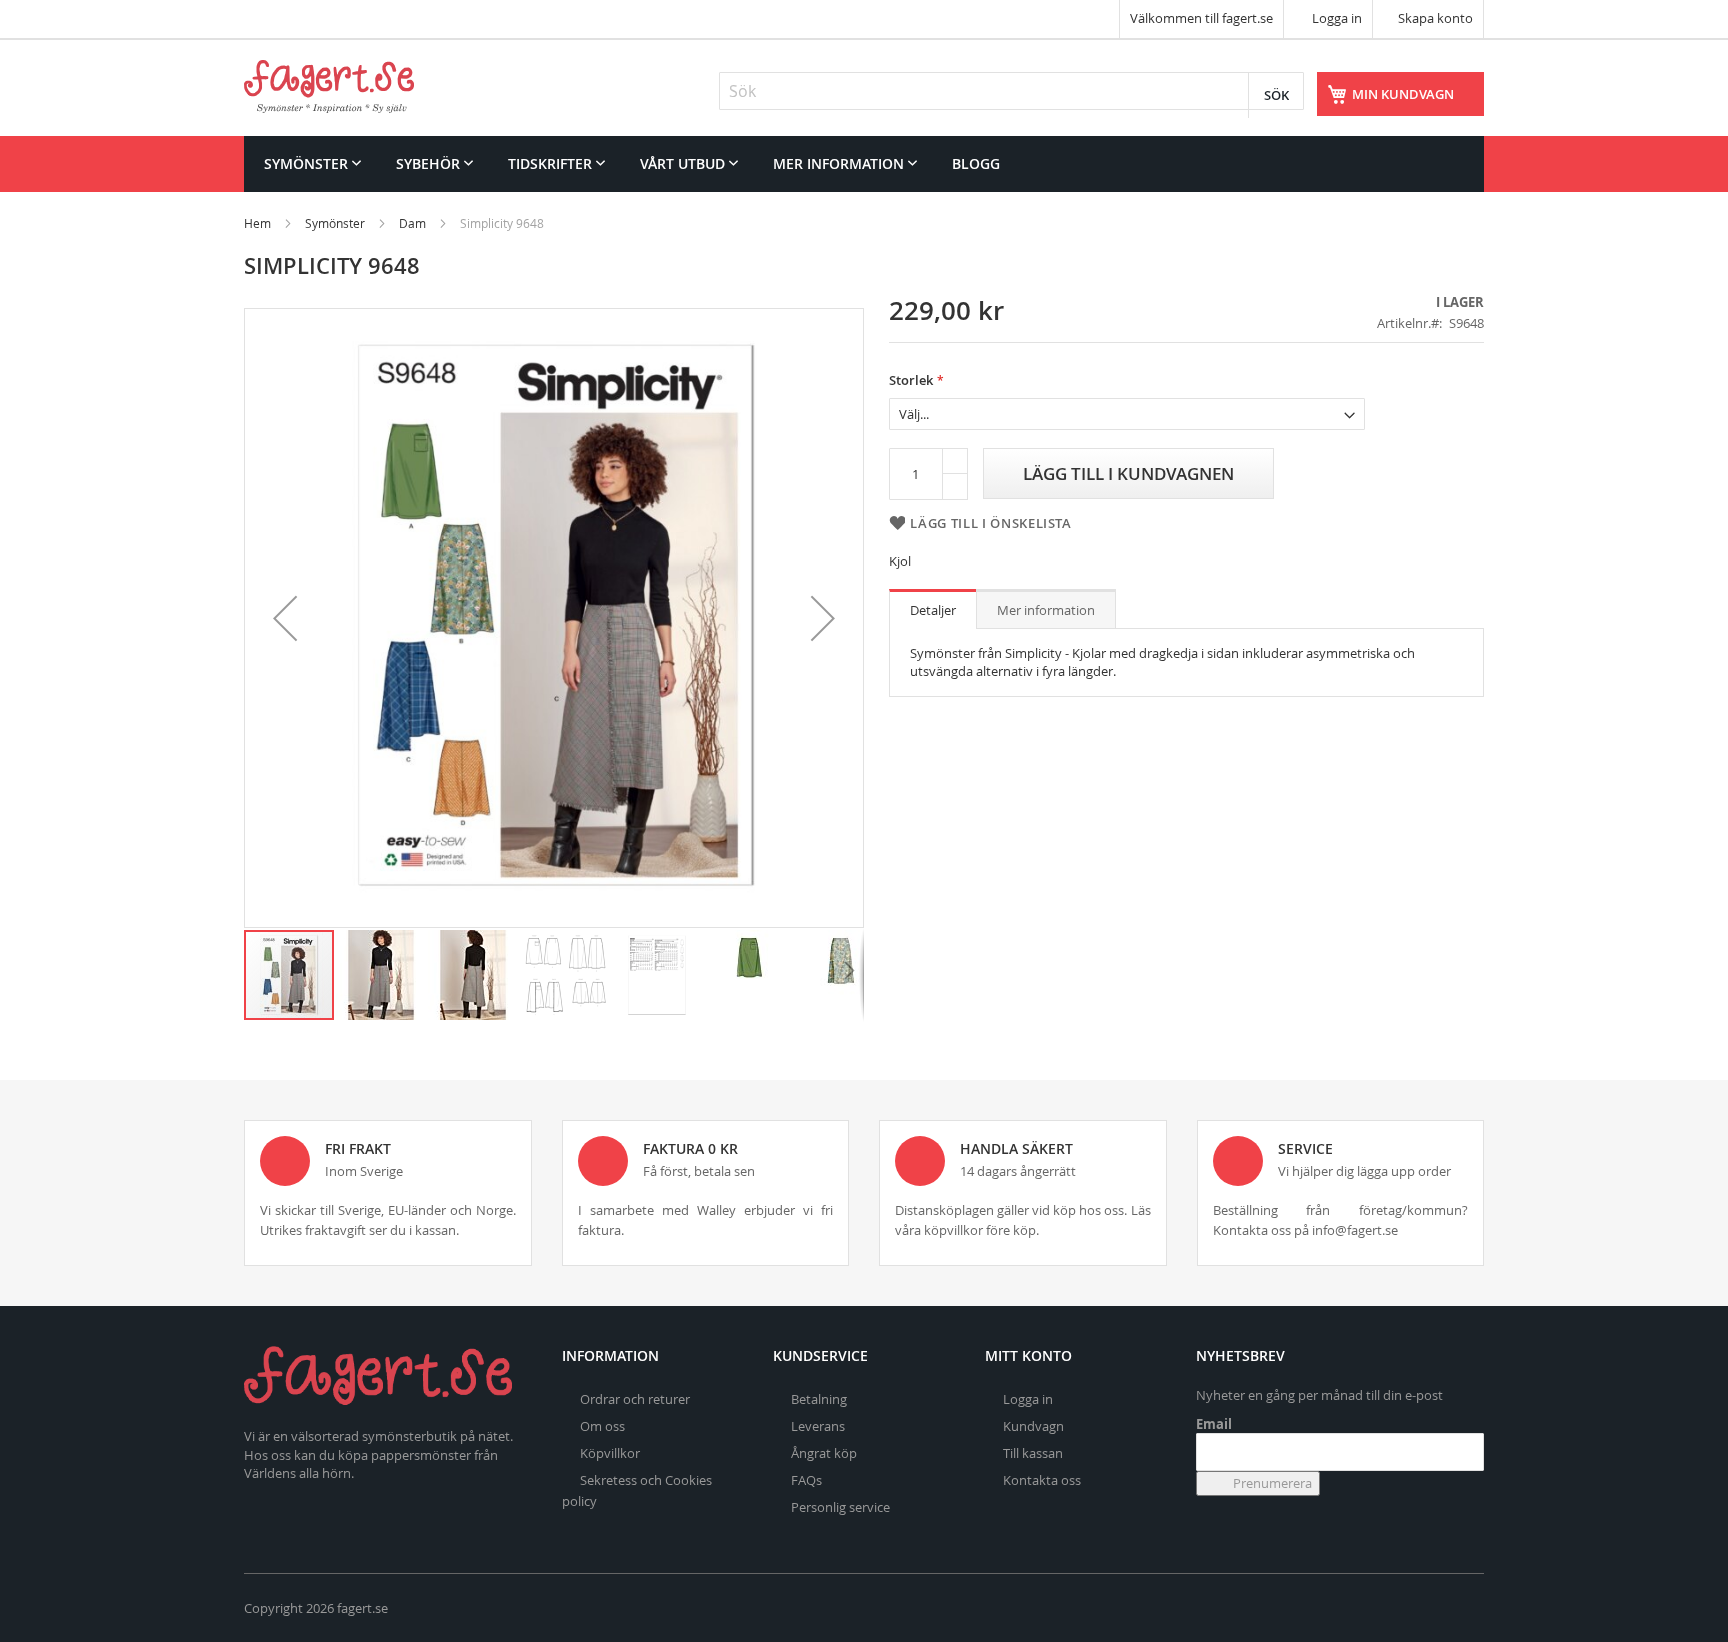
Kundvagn (1033, 1426)
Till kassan (1033, 1453)
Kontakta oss (1042, 1480)
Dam (412, 223)
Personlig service (840, 1507)
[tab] (933, 609)
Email (1214, 1424)
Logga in (1335, 18)
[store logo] (329, 86)
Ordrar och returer (635, 1399)
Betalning (819, 1399)
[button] (285, 618)
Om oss (602, 1426)
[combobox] (1011, 91)
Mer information (1046, 610)
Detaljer (933, 610)
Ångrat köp (824, 1453)
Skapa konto (1435, 18)
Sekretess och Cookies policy (637, 1490)
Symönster (335, 223)
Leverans (818, 1426)
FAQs (806, 1480)
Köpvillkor (610, 1453)
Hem (257, 223)
